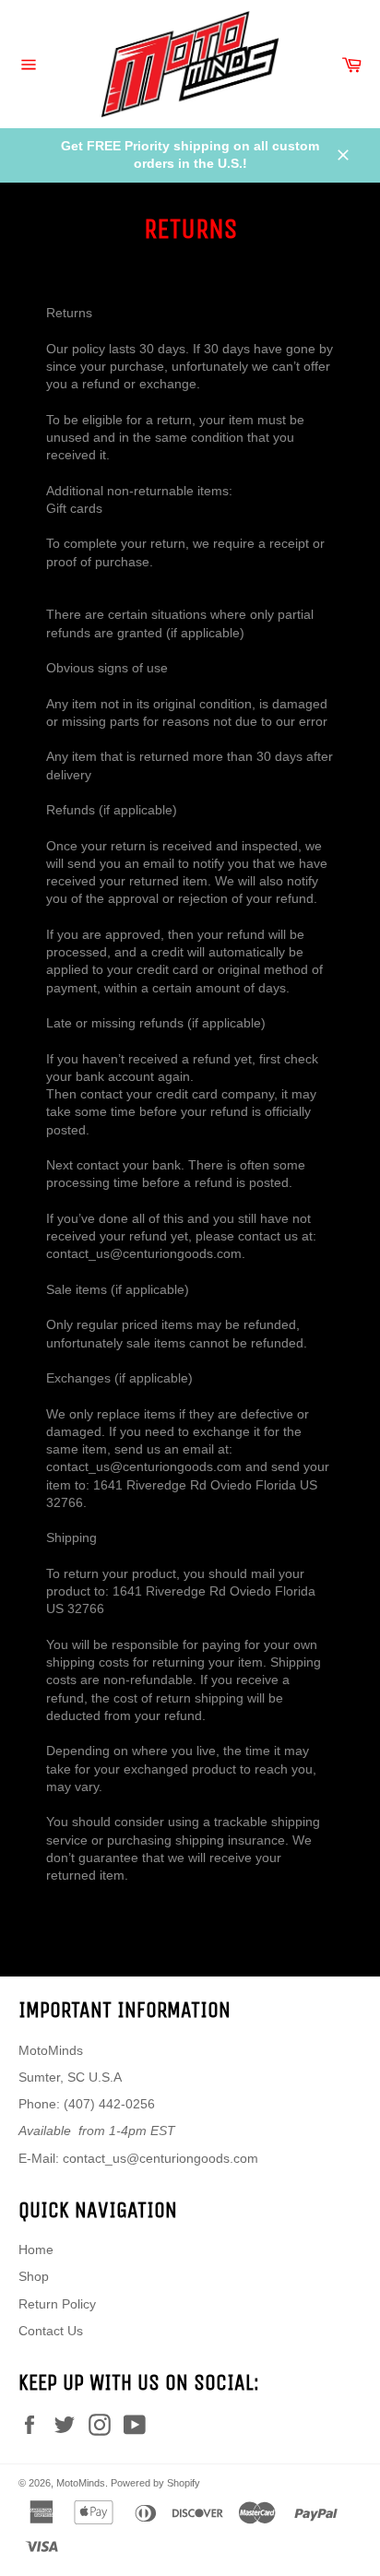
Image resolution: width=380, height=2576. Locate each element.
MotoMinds (81, 2483)
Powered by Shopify (155, 2483)
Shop (34, 2276)
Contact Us (51, 2331)
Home (36, 2250)
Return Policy (57, 2304)
